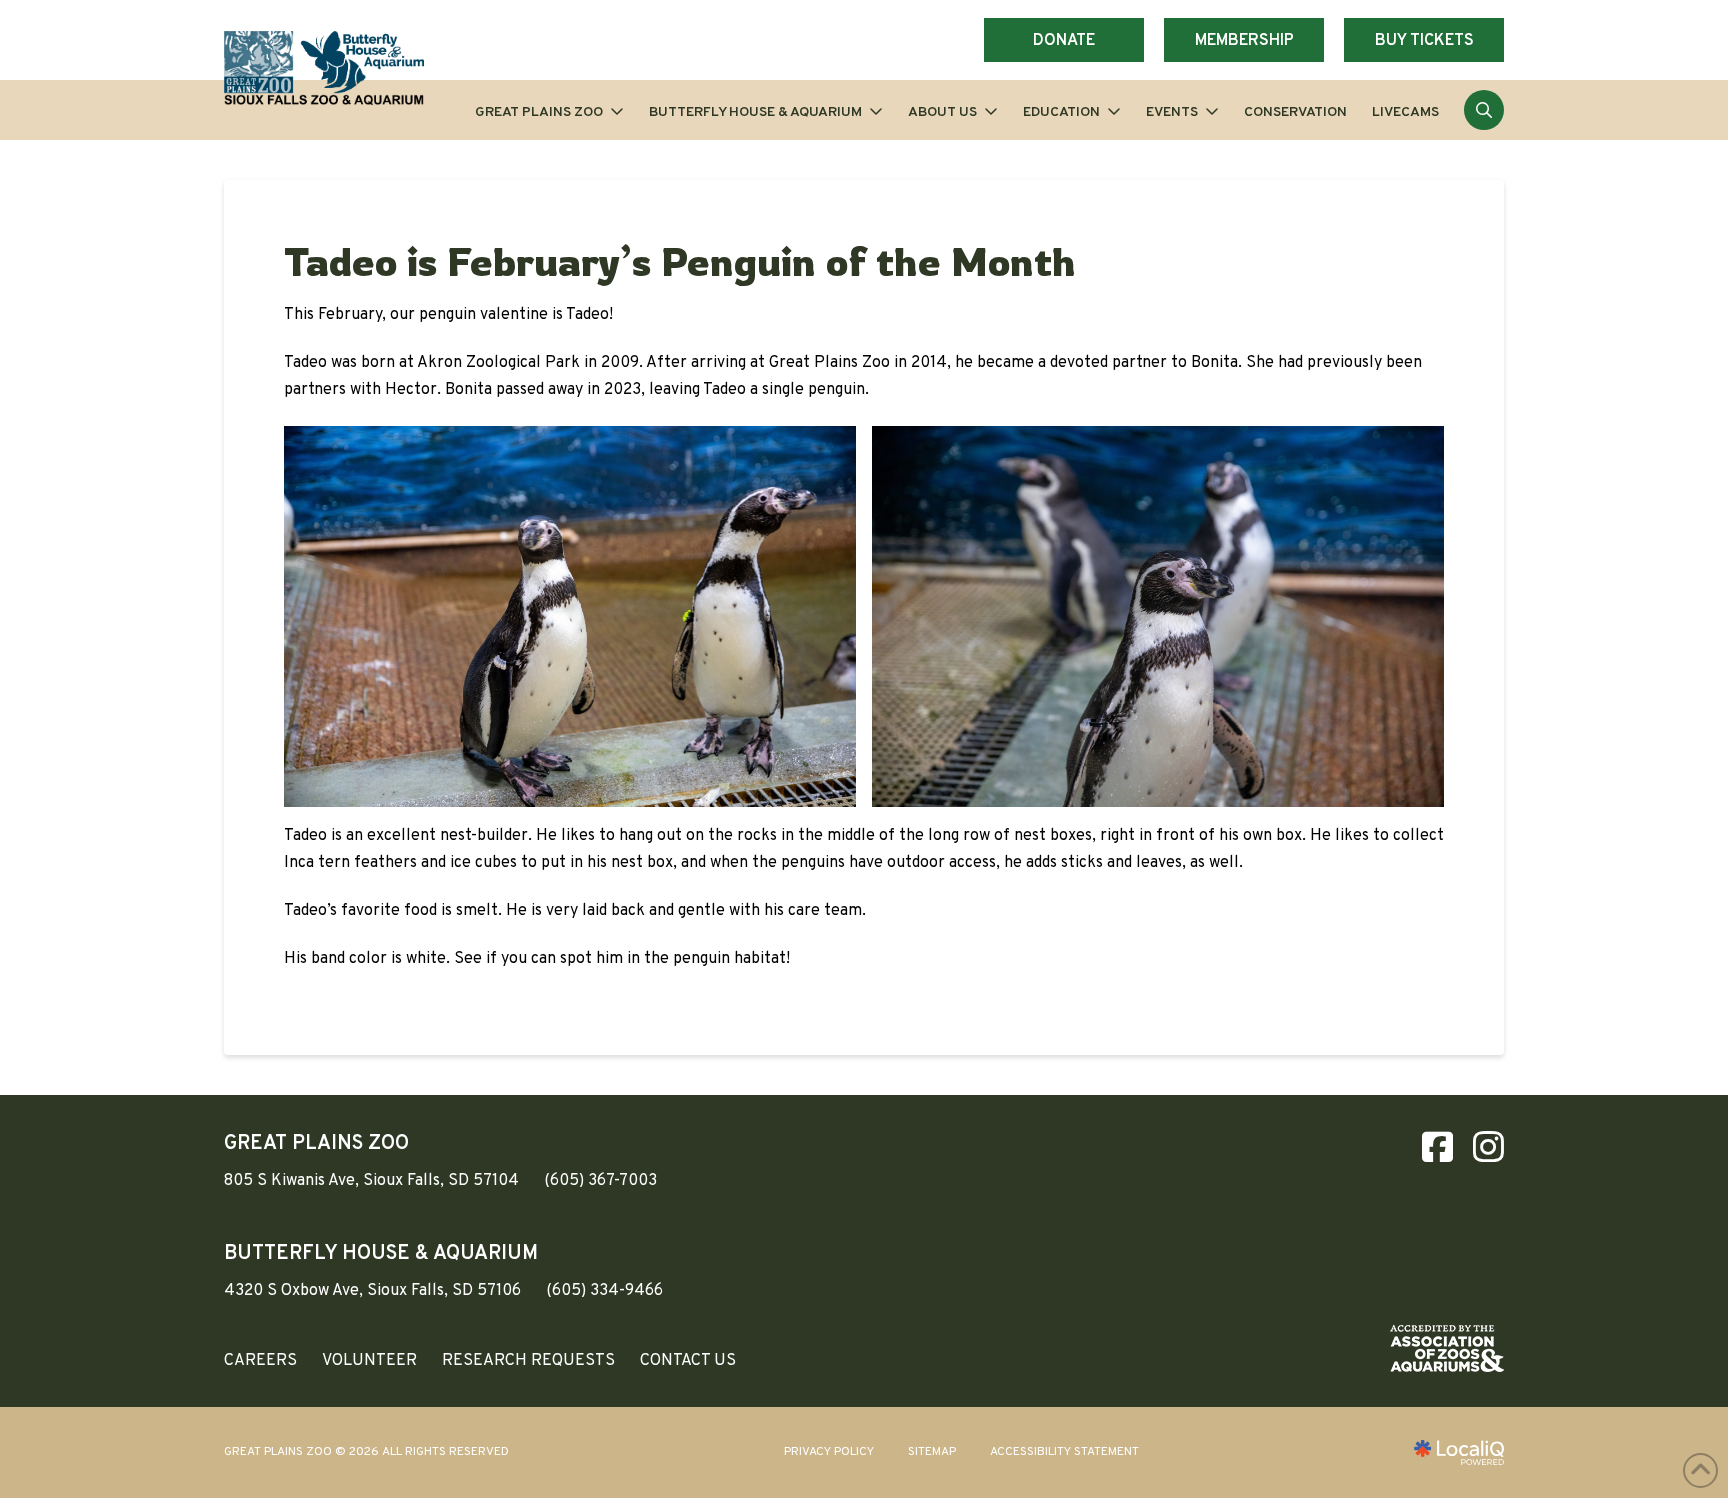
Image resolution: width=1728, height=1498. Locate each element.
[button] (1484, 110)
